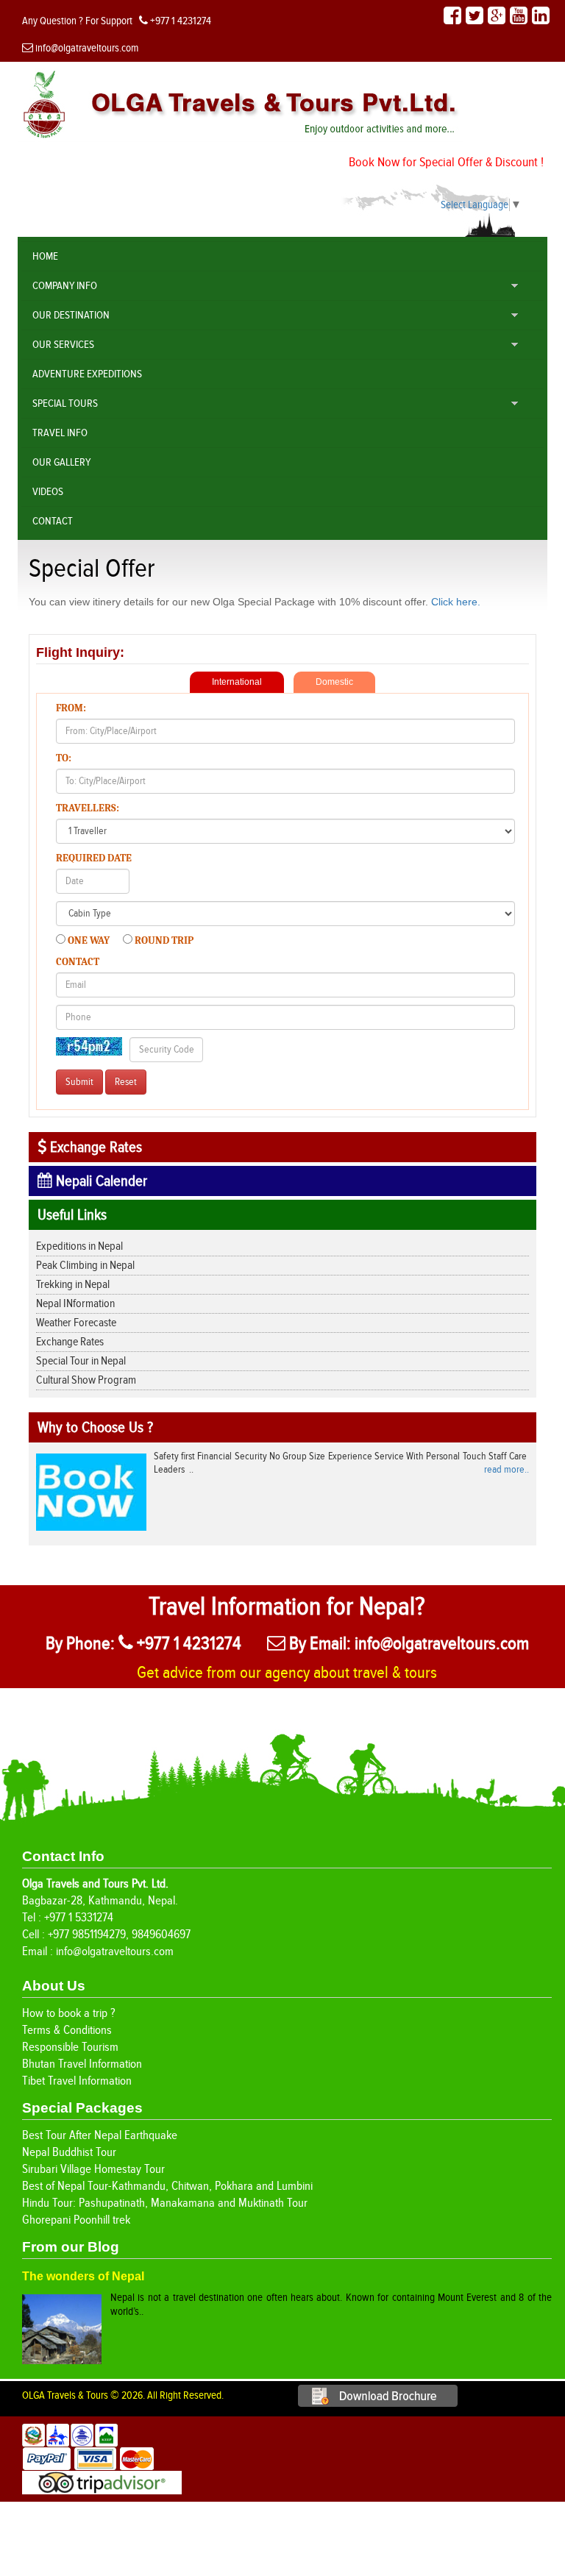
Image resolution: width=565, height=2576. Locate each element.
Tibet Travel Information (77, 2081)
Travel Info (60, 433)
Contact (53, 521)
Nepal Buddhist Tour (69, 2152)
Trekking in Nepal (73, 1285)
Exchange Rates (94, 1147)
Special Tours (65, 403)
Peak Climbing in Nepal (85, 1266)
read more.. (507, 1470)
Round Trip (163, 940)
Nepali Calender (100, 1181)
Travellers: (88, 808)
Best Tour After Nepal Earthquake (100, 2135)
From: (71, 708)
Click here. (456, 602)
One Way (89, 940)
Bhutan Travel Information (82, 2064)
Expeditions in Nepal (79, 1246)
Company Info (65, 286)
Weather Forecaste (76, 1323)
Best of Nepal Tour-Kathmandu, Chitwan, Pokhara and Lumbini (167, 2186)
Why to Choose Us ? (95, 1427)
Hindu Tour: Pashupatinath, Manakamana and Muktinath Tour (165, 2203)
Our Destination (71, 315)
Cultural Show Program (86, 1380)
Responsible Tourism (70, 2047)
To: (64, 758)
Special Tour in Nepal (81, 1361)
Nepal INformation (75, 1304)
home (45, 256)
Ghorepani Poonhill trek (76, 2220)
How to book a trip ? (69, 2013)
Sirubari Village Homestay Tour (93, 2169)
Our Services (63, 345)
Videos (48, 492)
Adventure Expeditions (87, 374)
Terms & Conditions (67, 2030)
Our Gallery (61, 462)
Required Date (94, 858)
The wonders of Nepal (83, 2276)
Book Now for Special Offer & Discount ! (446, 162)
